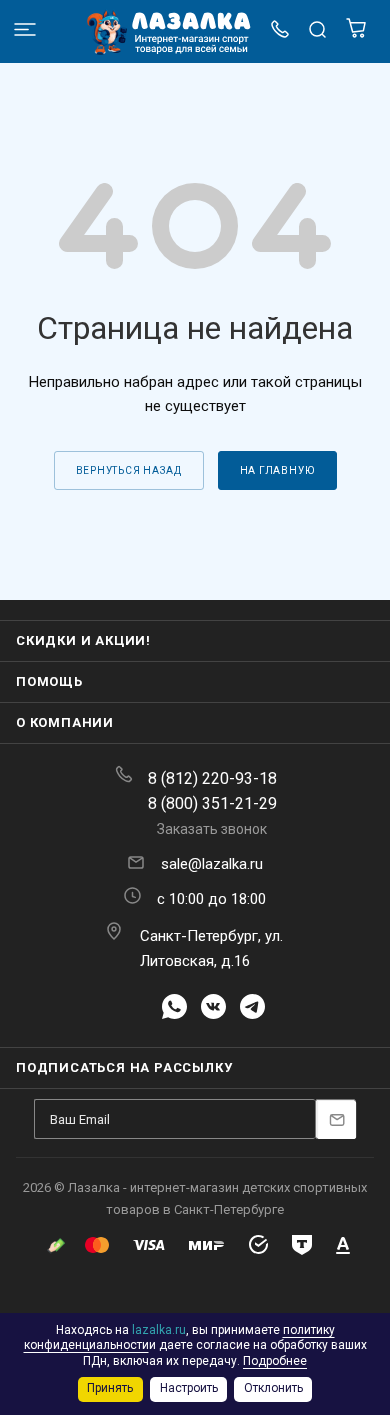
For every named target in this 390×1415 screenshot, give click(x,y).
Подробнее (275, 1361)
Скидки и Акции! (83, 640)
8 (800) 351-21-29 (212, 803)
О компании (65, 722)
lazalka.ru (159, 1330)
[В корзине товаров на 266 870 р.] (356, 33)
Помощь (49, 681)
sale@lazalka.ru (212, 864)
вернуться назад (129, 470)
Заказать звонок (212, 829)
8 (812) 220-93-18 (212, 778)
